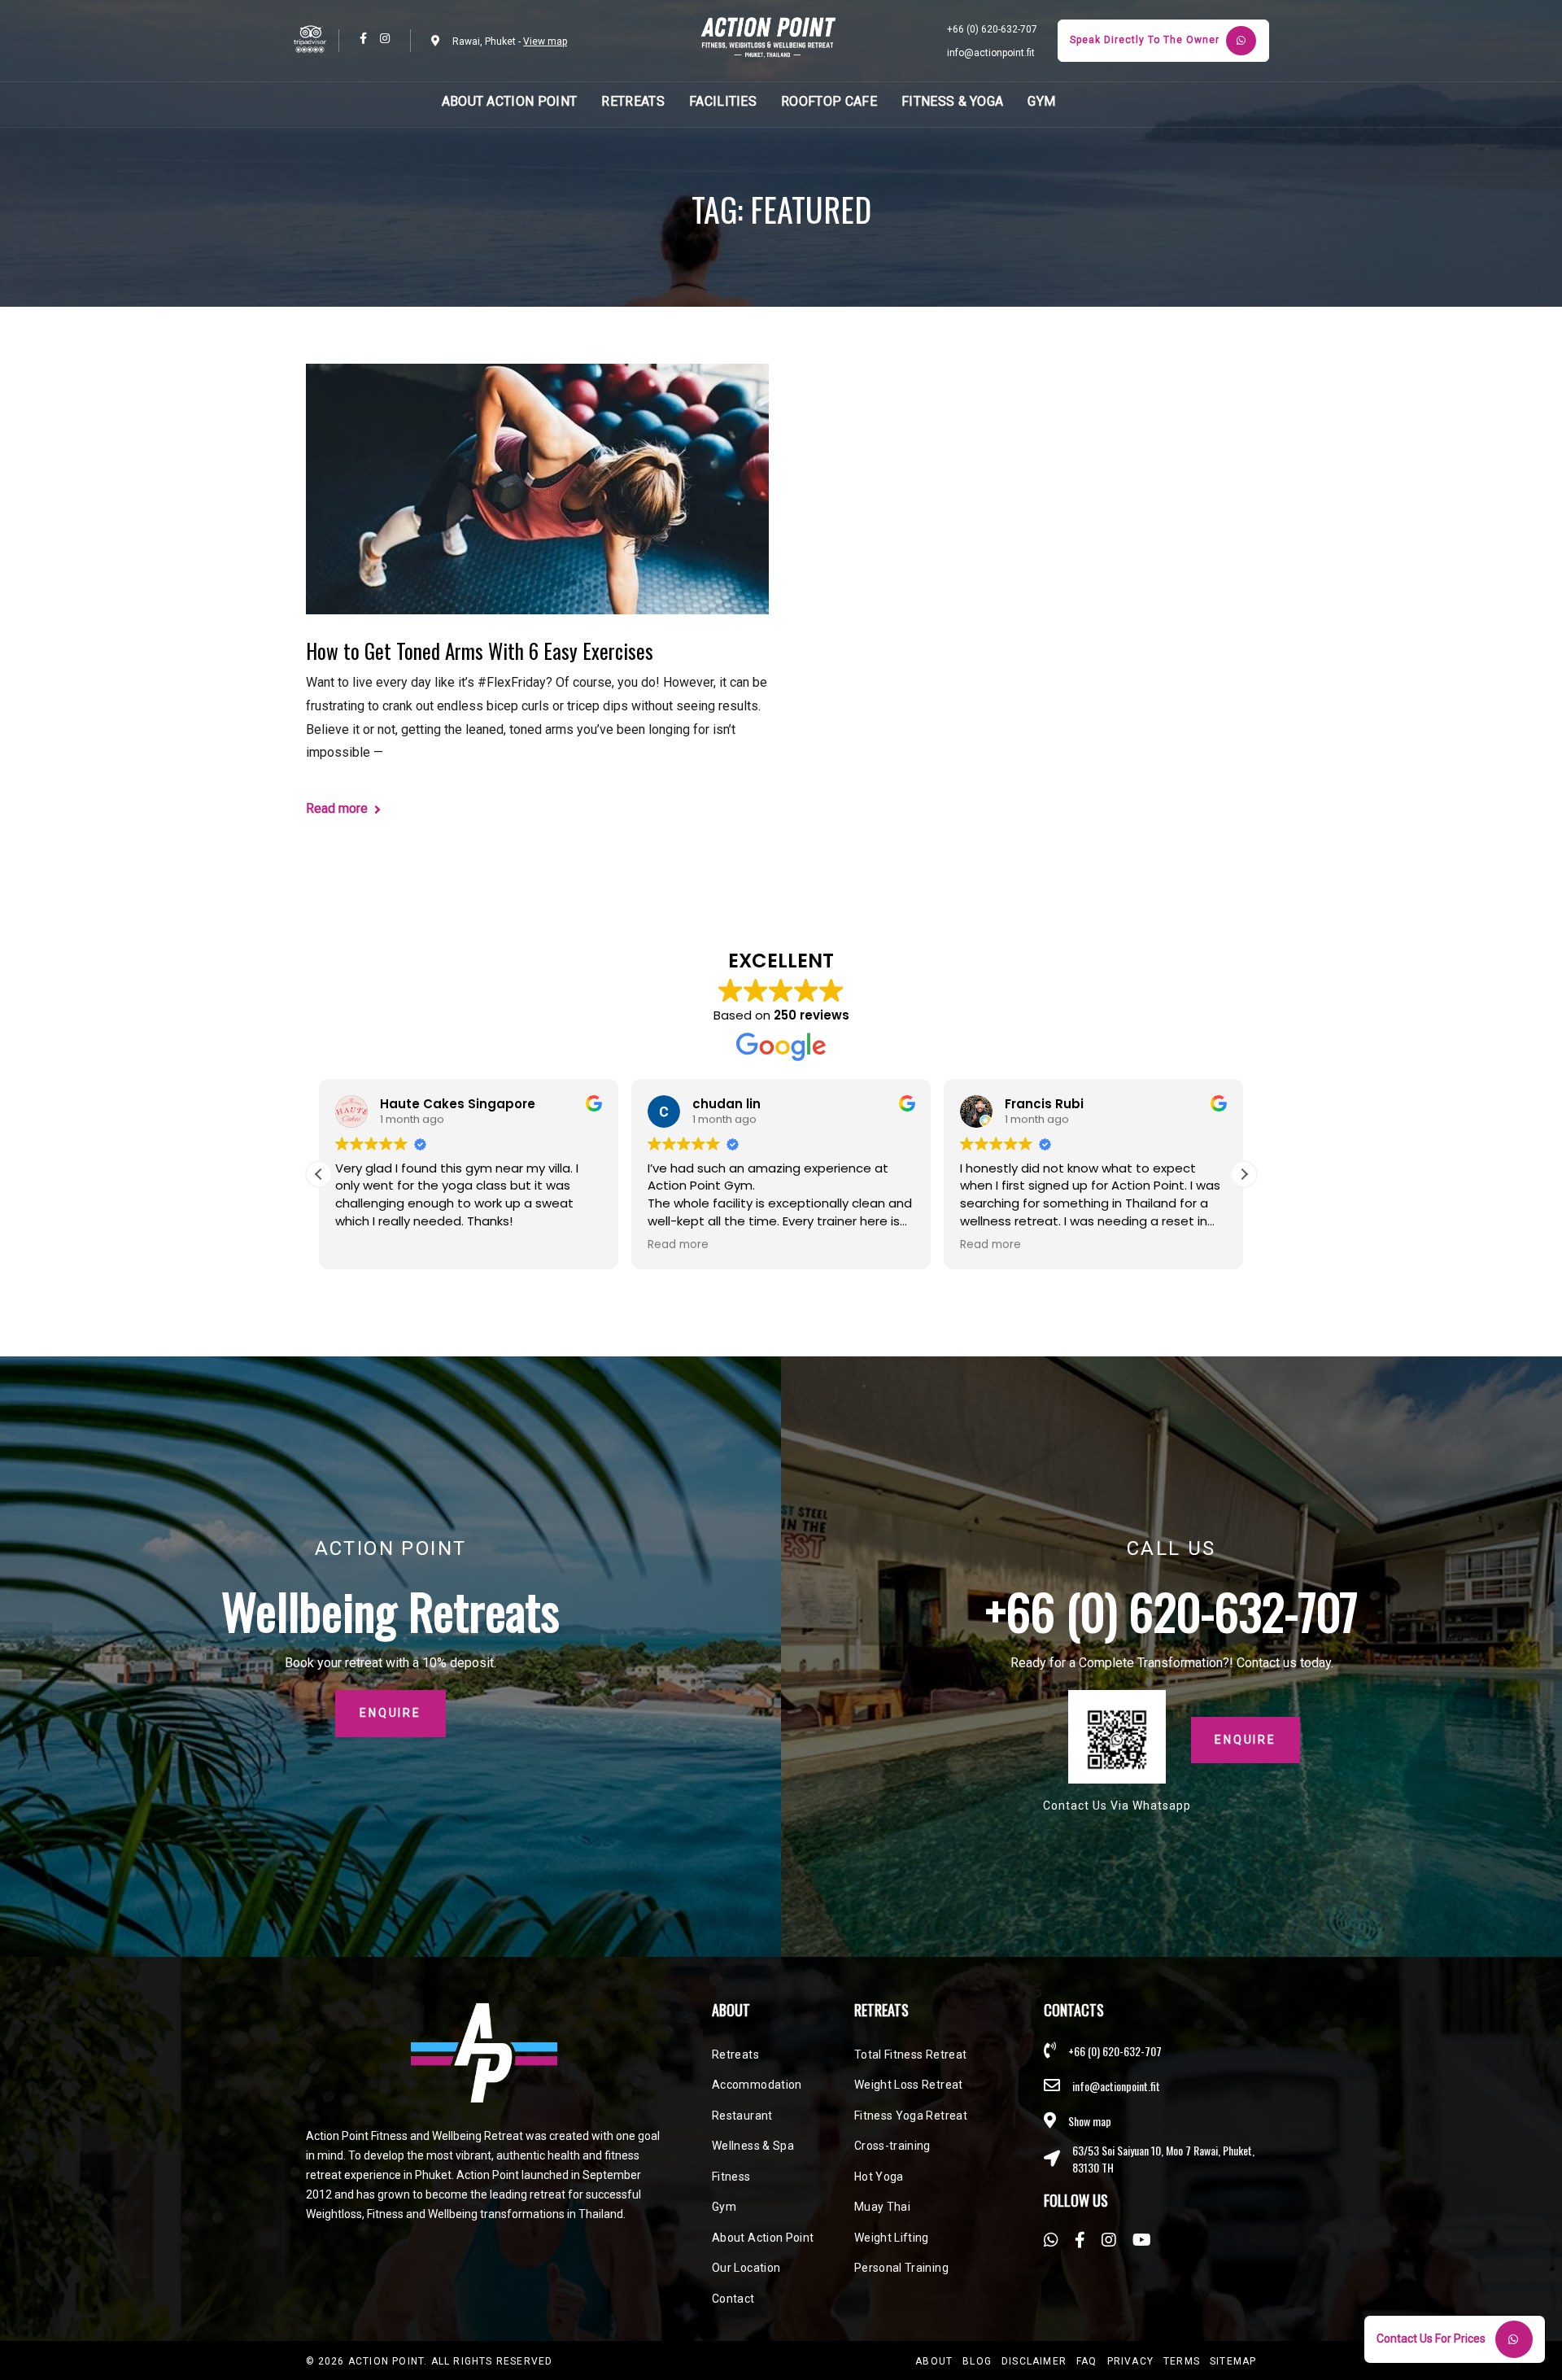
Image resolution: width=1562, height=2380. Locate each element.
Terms (1182, 2361)
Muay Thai (882, 2207)
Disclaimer (1034, 2361)
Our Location (746, 2268)
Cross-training (892, 2146)
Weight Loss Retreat (909, 2085)
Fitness (731, 2177)
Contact (733, 2299)
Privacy (1130, 2361)
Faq (1087, 2361)
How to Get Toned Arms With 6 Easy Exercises (480, 651)
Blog (977, 2361)
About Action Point (763, 2238)
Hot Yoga (879, 2177)
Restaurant (742, 2116)
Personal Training (901, 2268)
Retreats (735, 2055)
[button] (1244, 1174)
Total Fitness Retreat (910, 2055)
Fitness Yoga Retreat (911, 2116)
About (934, 2361)
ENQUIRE (1246, 1740)
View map (545, 41)
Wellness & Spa (753, 2146)
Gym (724, 2207)
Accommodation (757, 2085)
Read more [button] (678, 1245)
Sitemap (1233, 2361)
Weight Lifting (892, 2238)
